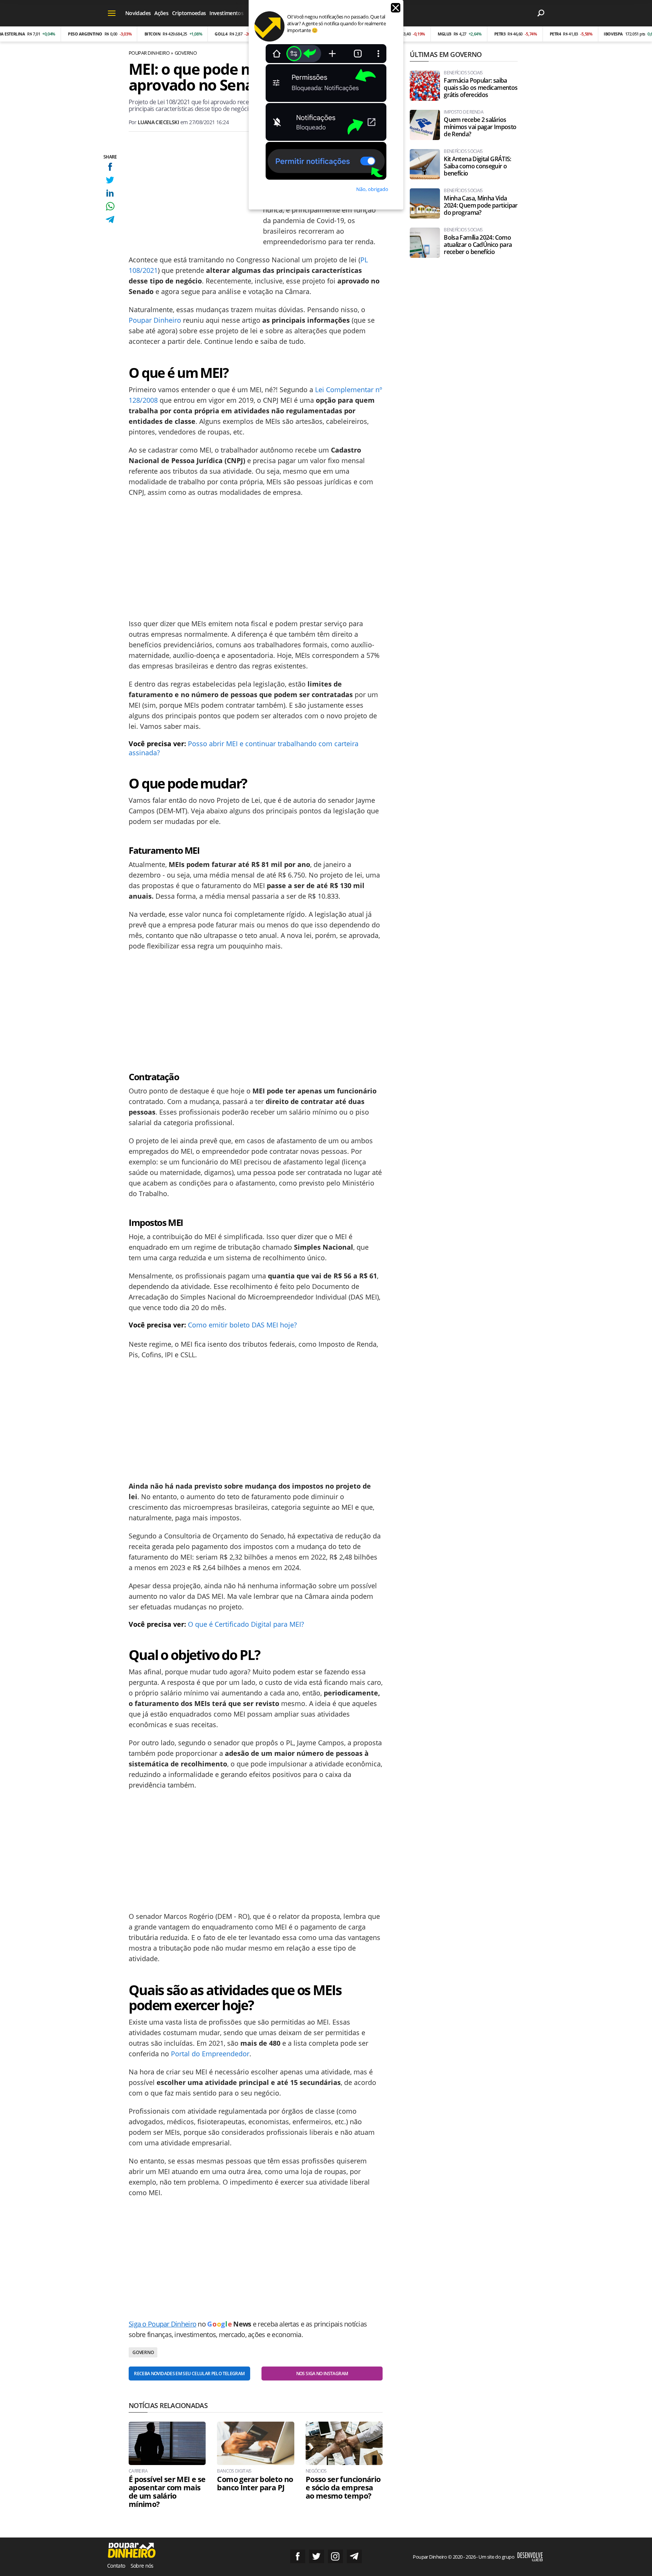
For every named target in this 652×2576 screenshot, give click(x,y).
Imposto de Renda (464, 112)
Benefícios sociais (463, 73)
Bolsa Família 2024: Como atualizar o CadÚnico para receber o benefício (478, 245)
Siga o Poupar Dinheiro (162, 2324)
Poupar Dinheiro (149, 53)
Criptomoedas (189, 13)
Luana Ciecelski (158, 122)
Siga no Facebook (298, 2556)
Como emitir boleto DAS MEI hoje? (242, 1325)
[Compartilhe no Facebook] (110, 167)
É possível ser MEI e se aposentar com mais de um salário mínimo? (167, 2492)
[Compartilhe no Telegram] (110, 219)
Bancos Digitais (234, 2471)
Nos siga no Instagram (322, 2374)
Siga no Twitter (317, 2556)
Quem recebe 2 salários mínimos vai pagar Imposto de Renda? (480, 127)
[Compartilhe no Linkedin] (110, 193)
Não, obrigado (372, 189)
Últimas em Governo (446, 54)
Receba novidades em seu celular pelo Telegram (189, 2374)
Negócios (316, 2471)
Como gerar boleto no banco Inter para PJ (255, 2484)
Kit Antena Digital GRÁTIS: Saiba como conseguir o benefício (477, 166)
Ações (161, 13)
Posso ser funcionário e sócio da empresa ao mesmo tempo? (343, 2488)
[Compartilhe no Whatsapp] (110, 206)
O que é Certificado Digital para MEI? (247, 1624)
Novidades (138, 13)
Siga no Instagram (335, 2556)
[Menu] (112, 13)
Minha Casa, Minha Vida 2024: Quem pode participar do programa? (481, 206)
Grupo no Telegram (354, 2556)
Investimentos (226, 13)
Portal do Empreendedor (210, 2054)
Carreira (138, 2471)
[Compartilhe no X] (110, 180)
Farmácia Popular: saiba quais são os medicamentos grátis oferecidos (481, 88)
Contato (116, 2566)
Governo (186, 53)
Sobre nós (142, 2566)
